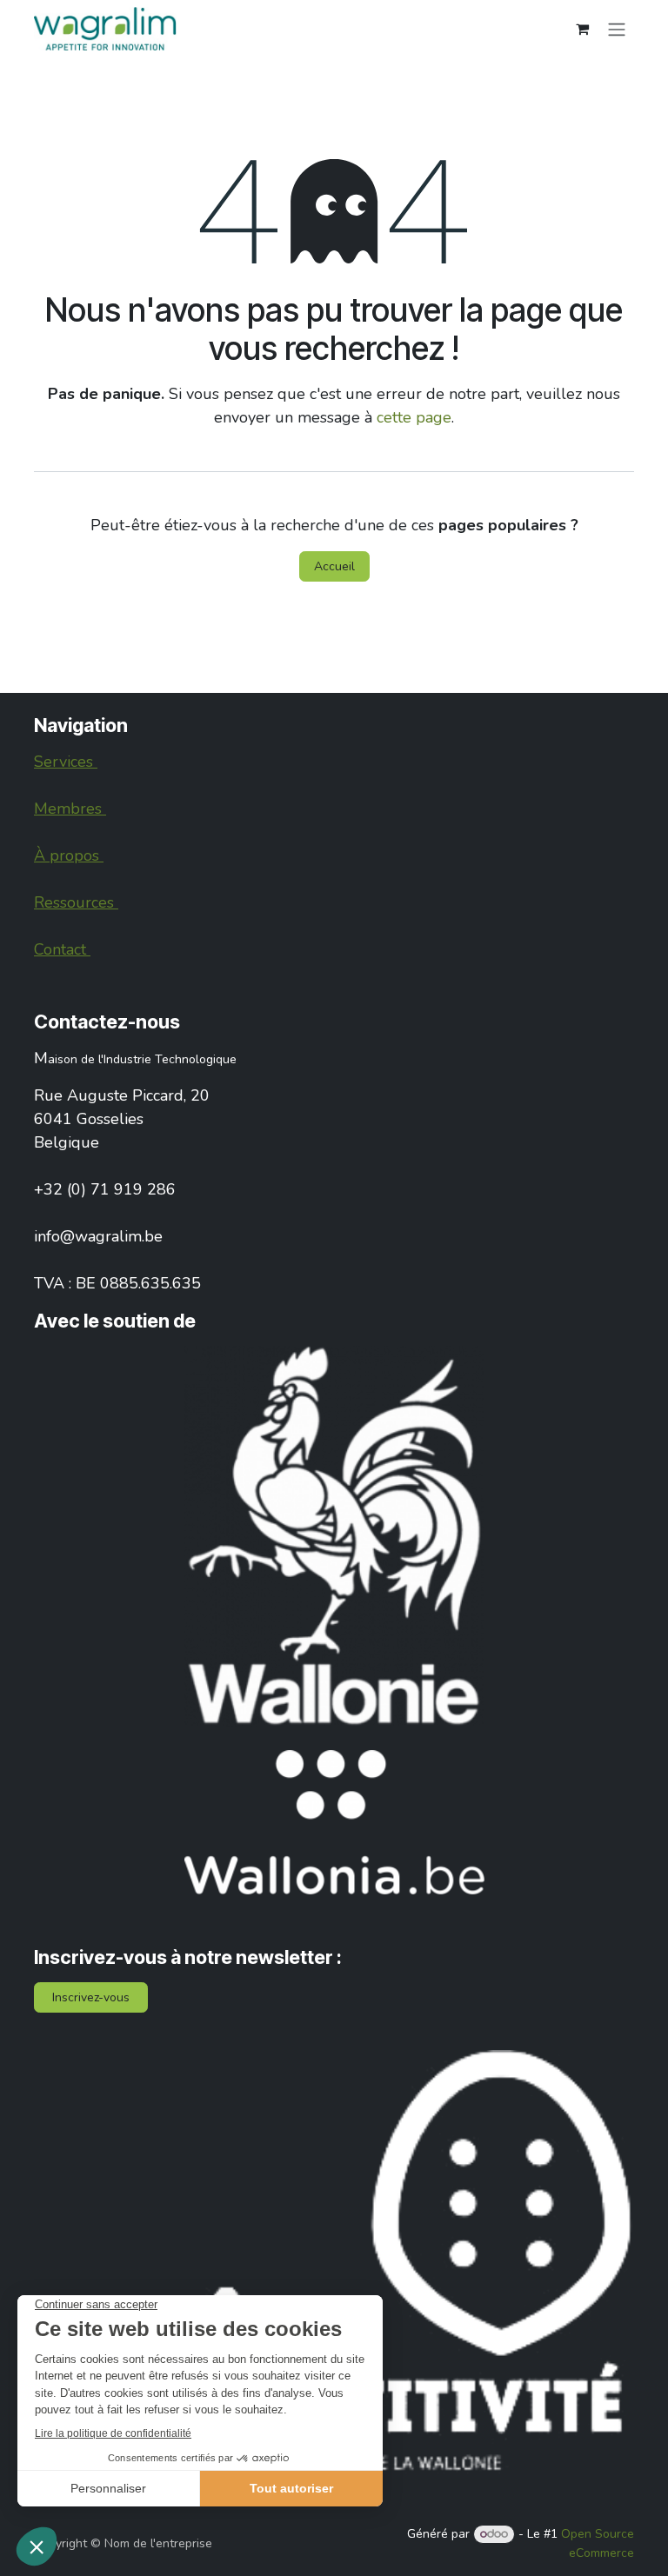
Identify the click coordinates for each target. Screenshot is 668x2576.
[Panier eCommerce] (582, 29)
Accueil (334, 566)
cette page (414, 417)
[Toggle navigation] (617, 28)
